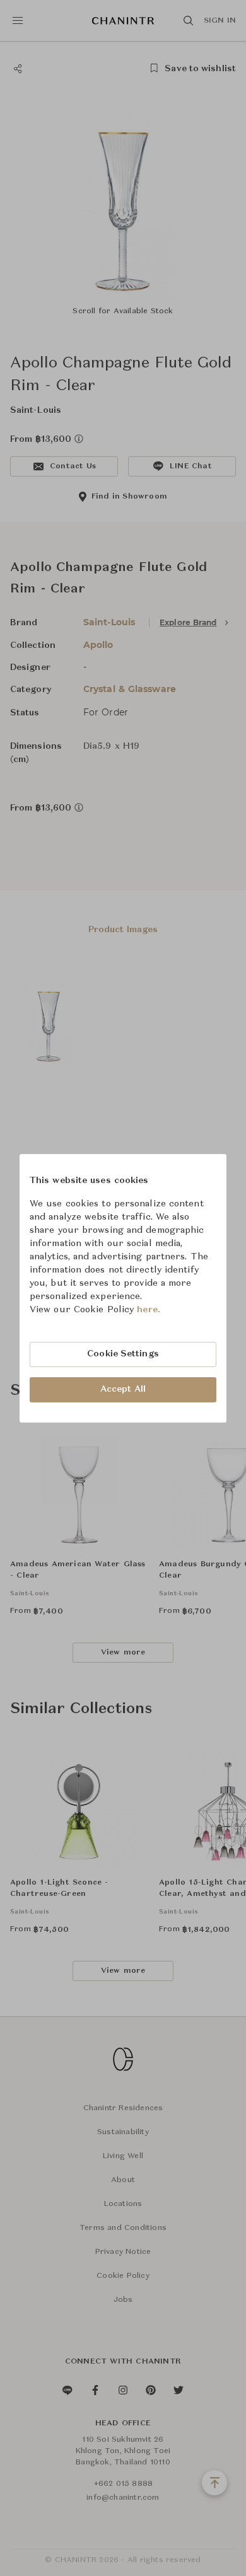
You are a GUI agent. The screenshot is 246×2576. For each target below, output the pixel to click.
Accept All (123, 1389)
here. (149, 1310)
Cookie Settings (123, 1354)
